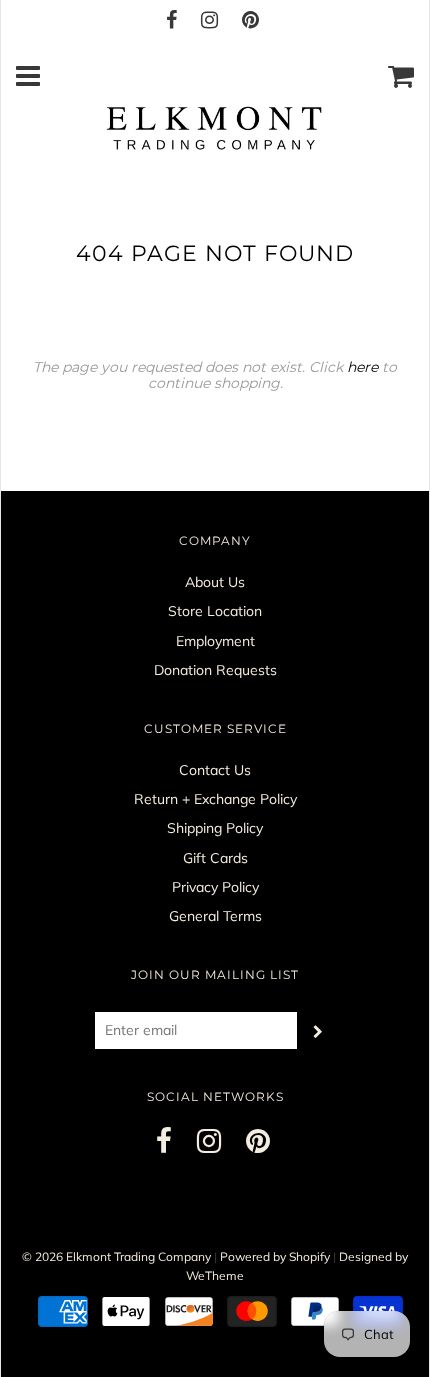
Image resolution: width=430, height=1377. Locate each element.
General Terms (215, 916)
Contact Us (215, 770)
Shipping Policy (215, 828)
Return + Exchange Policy (215, 799)
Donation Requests (215, 670)
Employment (215, 641)
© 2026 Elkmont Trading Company (116, 1256)
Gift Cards (215, 858)
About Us (215, 582)
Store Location (215, 611)
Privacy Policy (215, 887)
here (362, 367)
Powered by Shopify (275, 1256)
